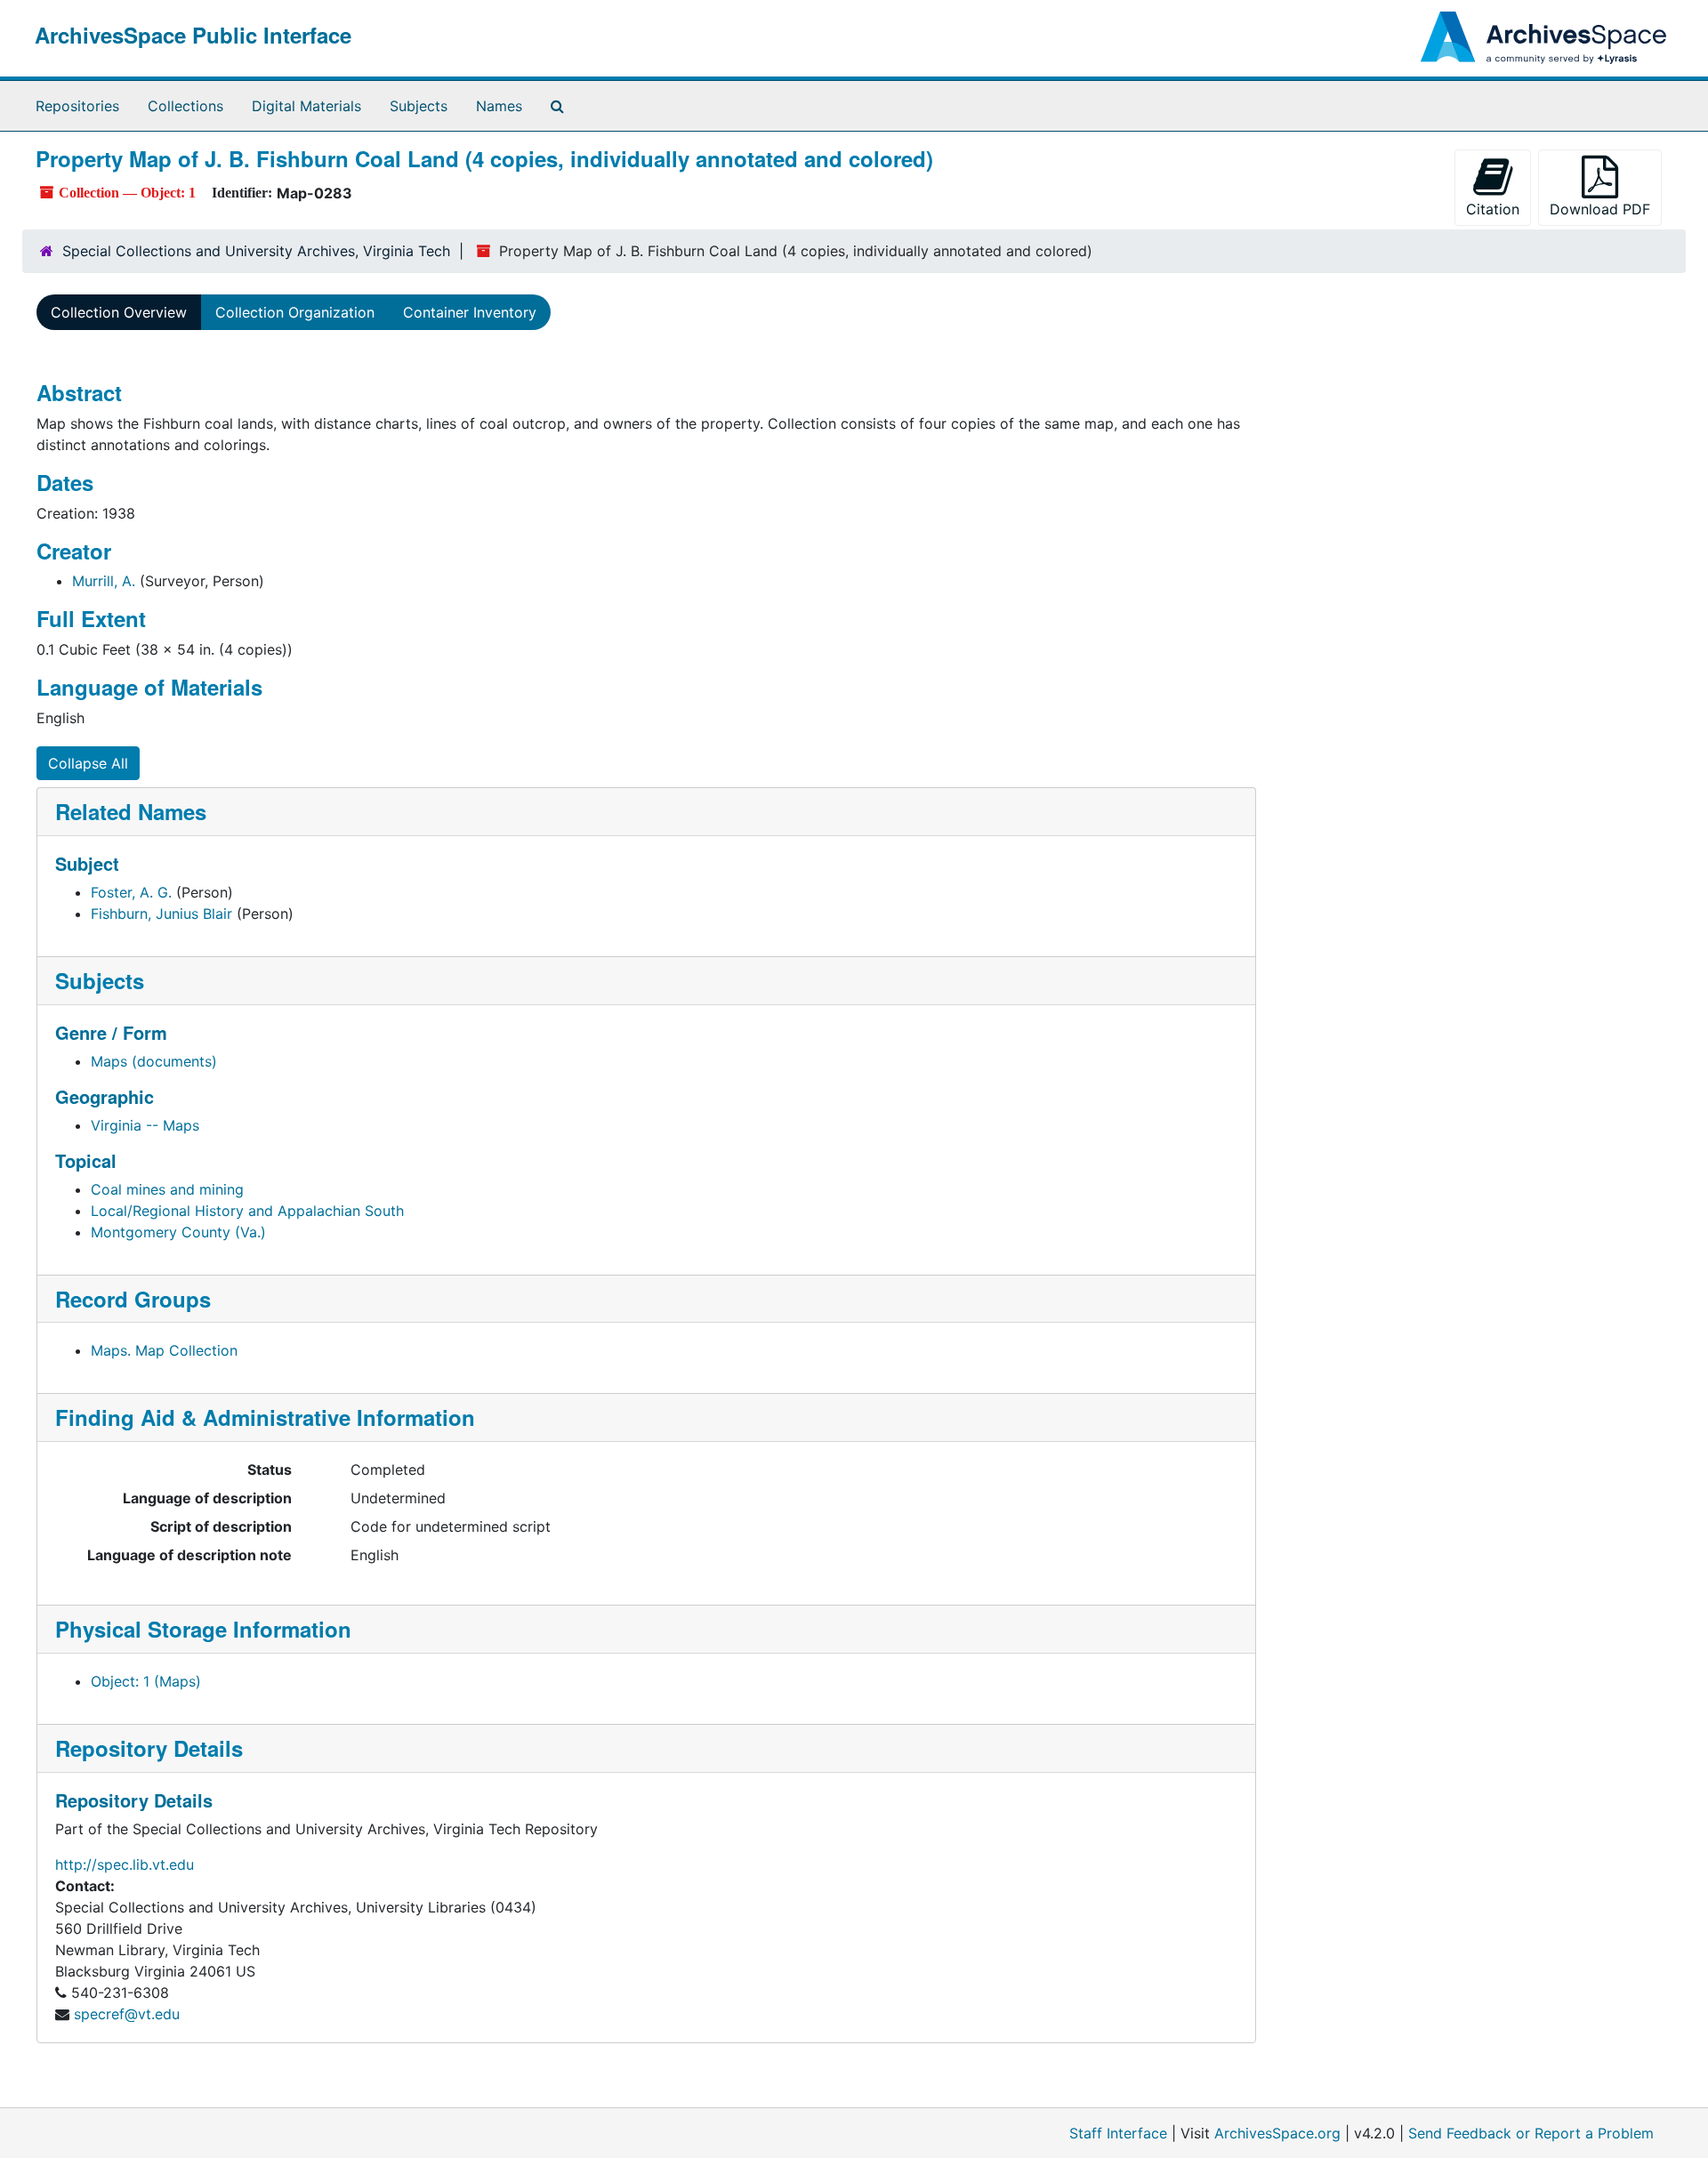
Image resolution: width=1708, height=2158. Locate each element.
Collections (185, 106)
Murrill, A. (104, 581)
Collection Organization (295, 312)
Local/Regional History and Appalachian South (247, 1211)
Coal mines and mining (167, 1189)
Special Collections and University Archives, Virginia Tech (256, 251)
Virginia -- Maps (145, 1125)
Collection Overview (119, 312)
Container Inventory (470, 312)
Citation (1493, 209)
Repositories (77, 106)
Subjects (419, 106)
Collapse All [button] (88, 763)
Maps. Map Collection (164, 1350)
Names (499, 106)
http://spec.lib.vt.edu (125, 1864)
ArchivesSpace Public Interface (193, 35)
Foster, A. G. (131, 892)
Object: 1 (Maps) (146, 1681)
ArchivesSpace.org (1277, 2133)
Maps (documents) (154, 1061)
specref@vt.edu (127, 2014)
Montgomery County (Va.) (178, 1232)
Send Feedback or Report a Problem (1531, 2133)
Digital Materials (306, 106)
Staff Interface (1118, 2133)
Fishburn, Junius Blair (161, 914)
